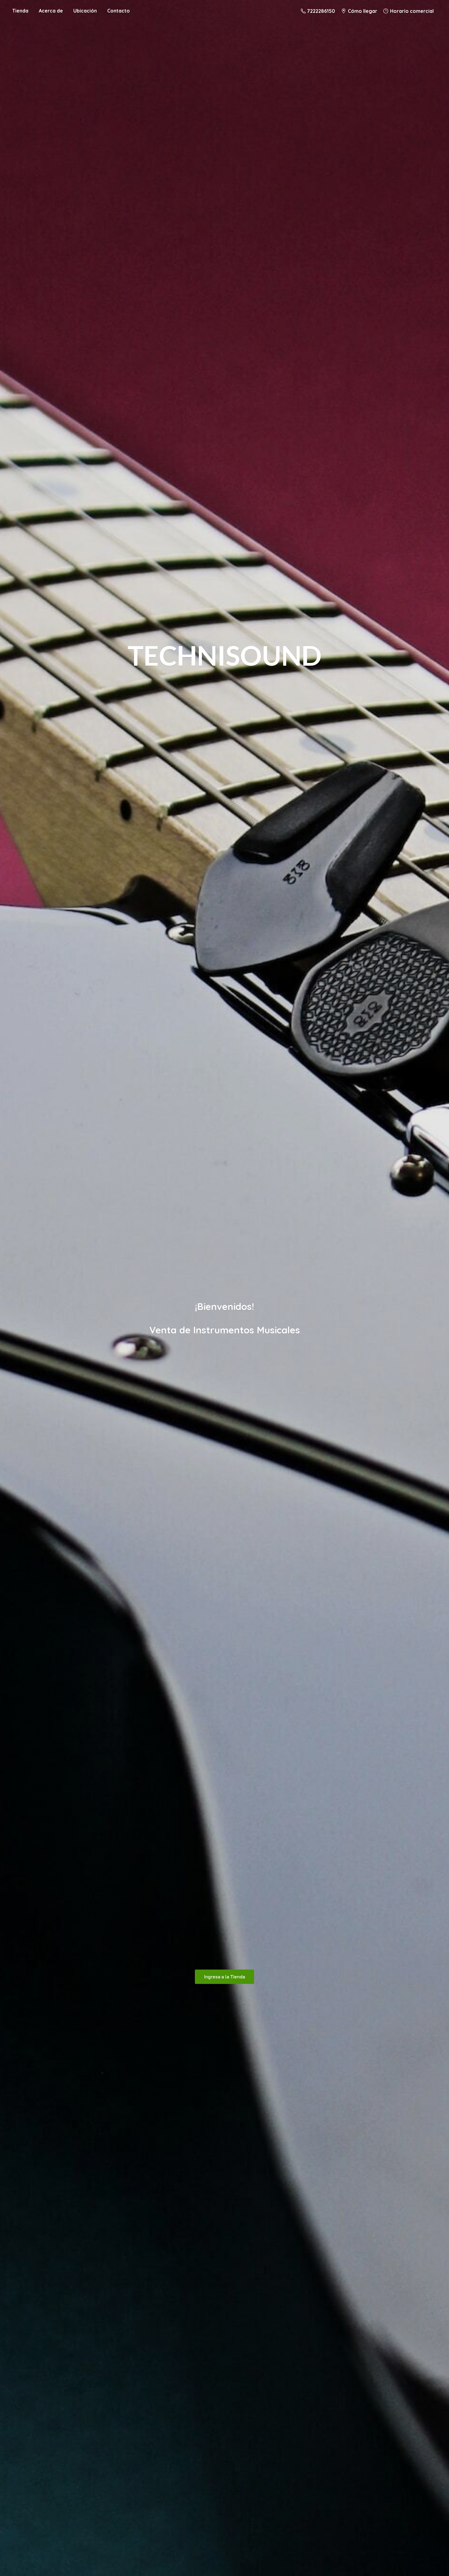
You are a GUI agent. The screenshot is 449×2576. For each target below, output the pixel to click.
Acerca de (51, 11)
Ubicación (85, 11)
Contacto (119, 11)
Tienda (20, 11)
